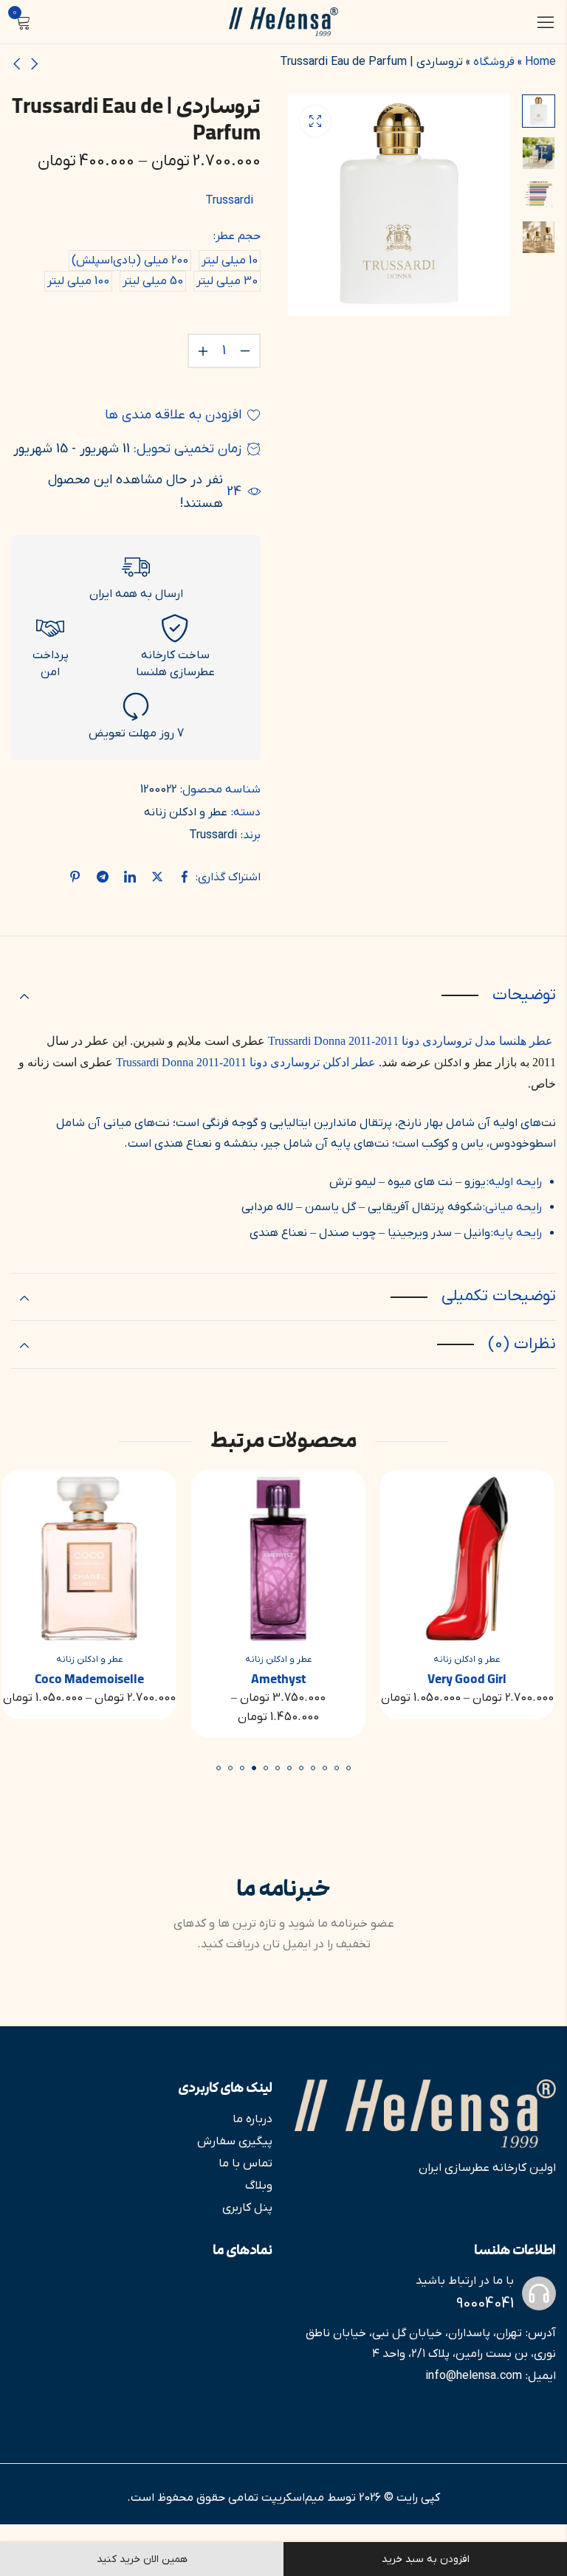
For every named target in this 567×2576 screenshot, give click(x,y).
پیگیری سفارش (235, 2141)
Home (540, 62)
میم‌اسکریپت (293, 2498)
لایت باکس (315, 121)
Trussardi (229, 201)
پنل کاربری (247, 2208)
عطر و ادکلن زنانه (186, 812)
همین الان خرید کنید (142, 2559)
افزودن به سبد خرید (426, 2559)
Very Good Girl (473, 1679)
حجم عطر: (237, 236)
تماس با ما (245, 2164)
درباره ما (252, 2119)
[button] (348, 1768)
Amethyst (283, 1679)
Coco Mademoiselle (94, 1679)
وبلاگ (259, 2186)
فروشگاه (494, 62)
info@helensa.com (474, 2376)
